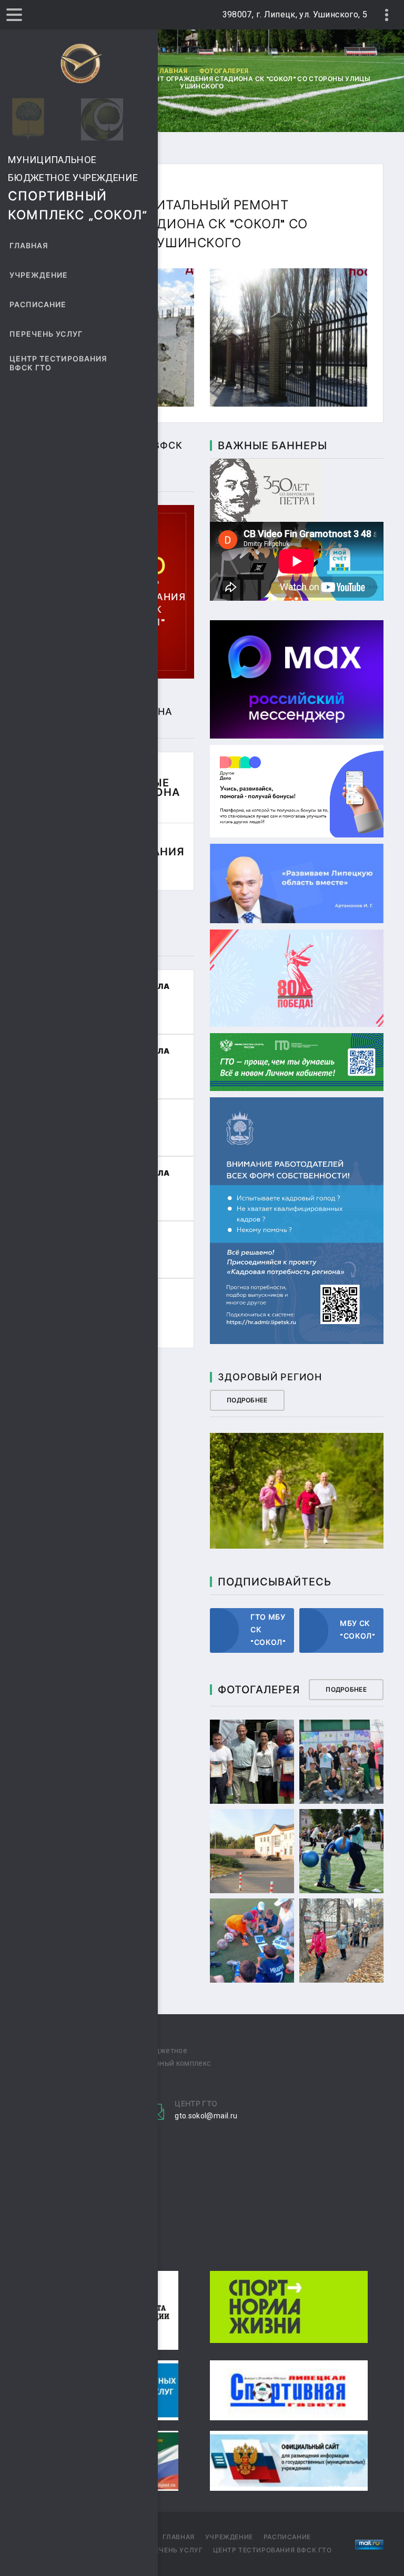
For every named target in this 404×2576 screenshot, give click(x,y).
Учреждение (39, 275)
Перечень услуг (46, 334)
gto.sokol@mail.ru (206, 2116)
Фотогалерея (224, 71)
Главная (29, 246)
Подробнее (247, 1400)
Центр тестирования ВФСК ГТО (58, 363)
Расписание (38, 305)
